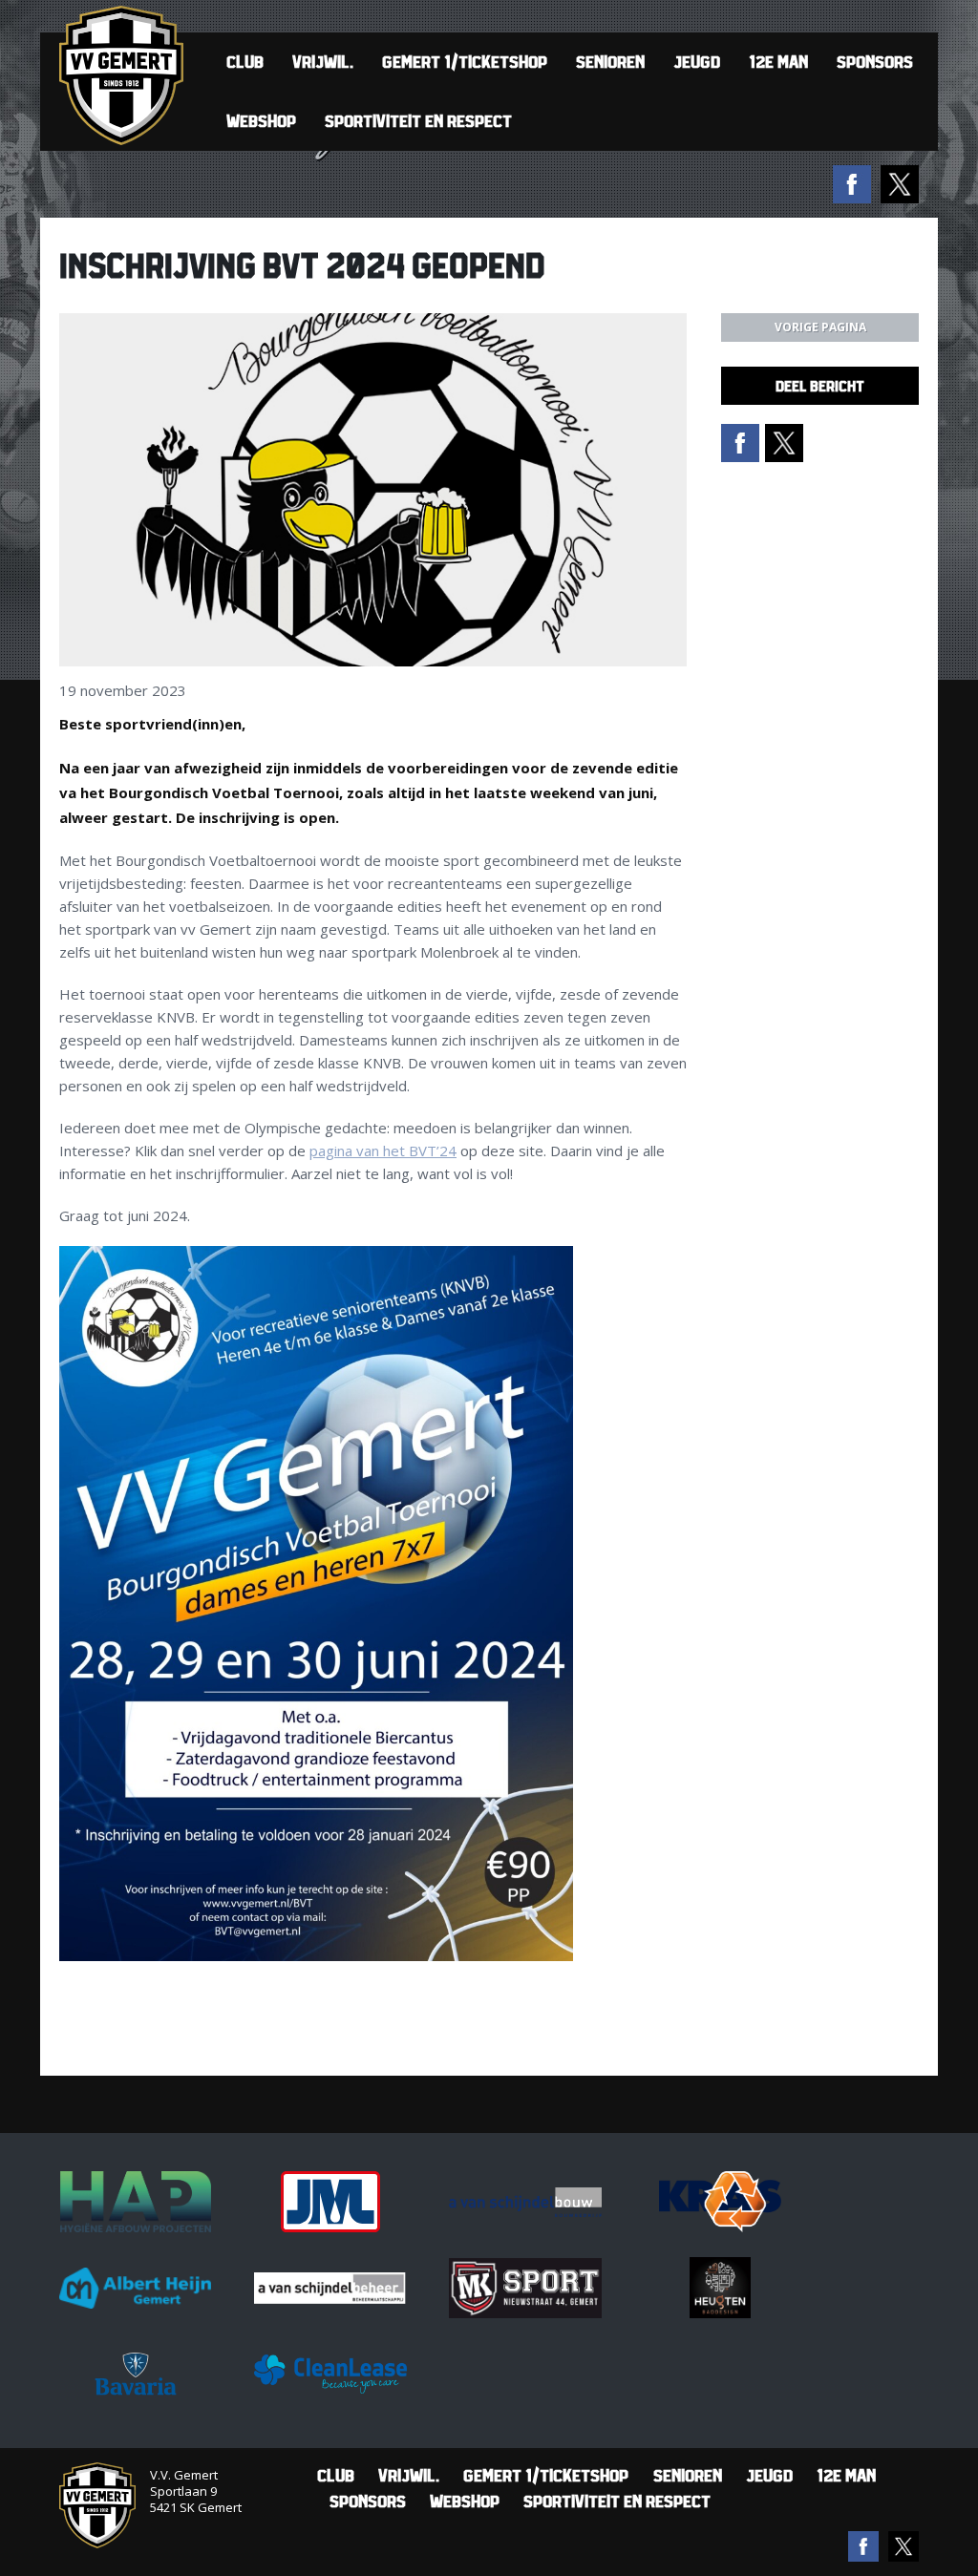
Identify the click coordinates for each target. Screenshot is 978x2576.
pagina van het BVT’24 (383, 1151)
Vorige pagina (820, 327)
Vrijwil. (323, 62)
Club (245, 62)
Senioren (610, 62)
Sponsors (875, 62)
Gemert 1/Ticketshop (465, 62)
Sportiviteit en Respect (418, 121)
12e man (778, 62)
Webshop (261, 121)
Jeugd (697, 62)
